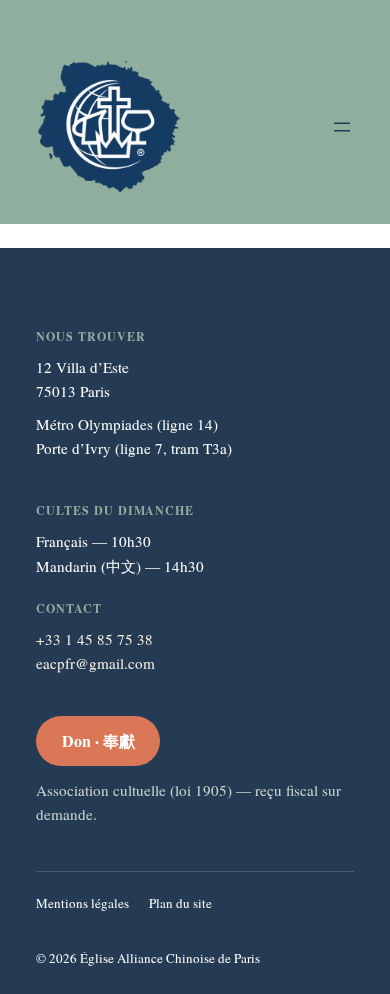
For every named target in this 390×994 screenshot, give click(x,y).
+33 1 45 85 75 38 (94, 639)
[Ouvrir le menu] (342, 127)
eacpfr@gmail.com (95, 663)
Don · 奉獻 (98, 740)
